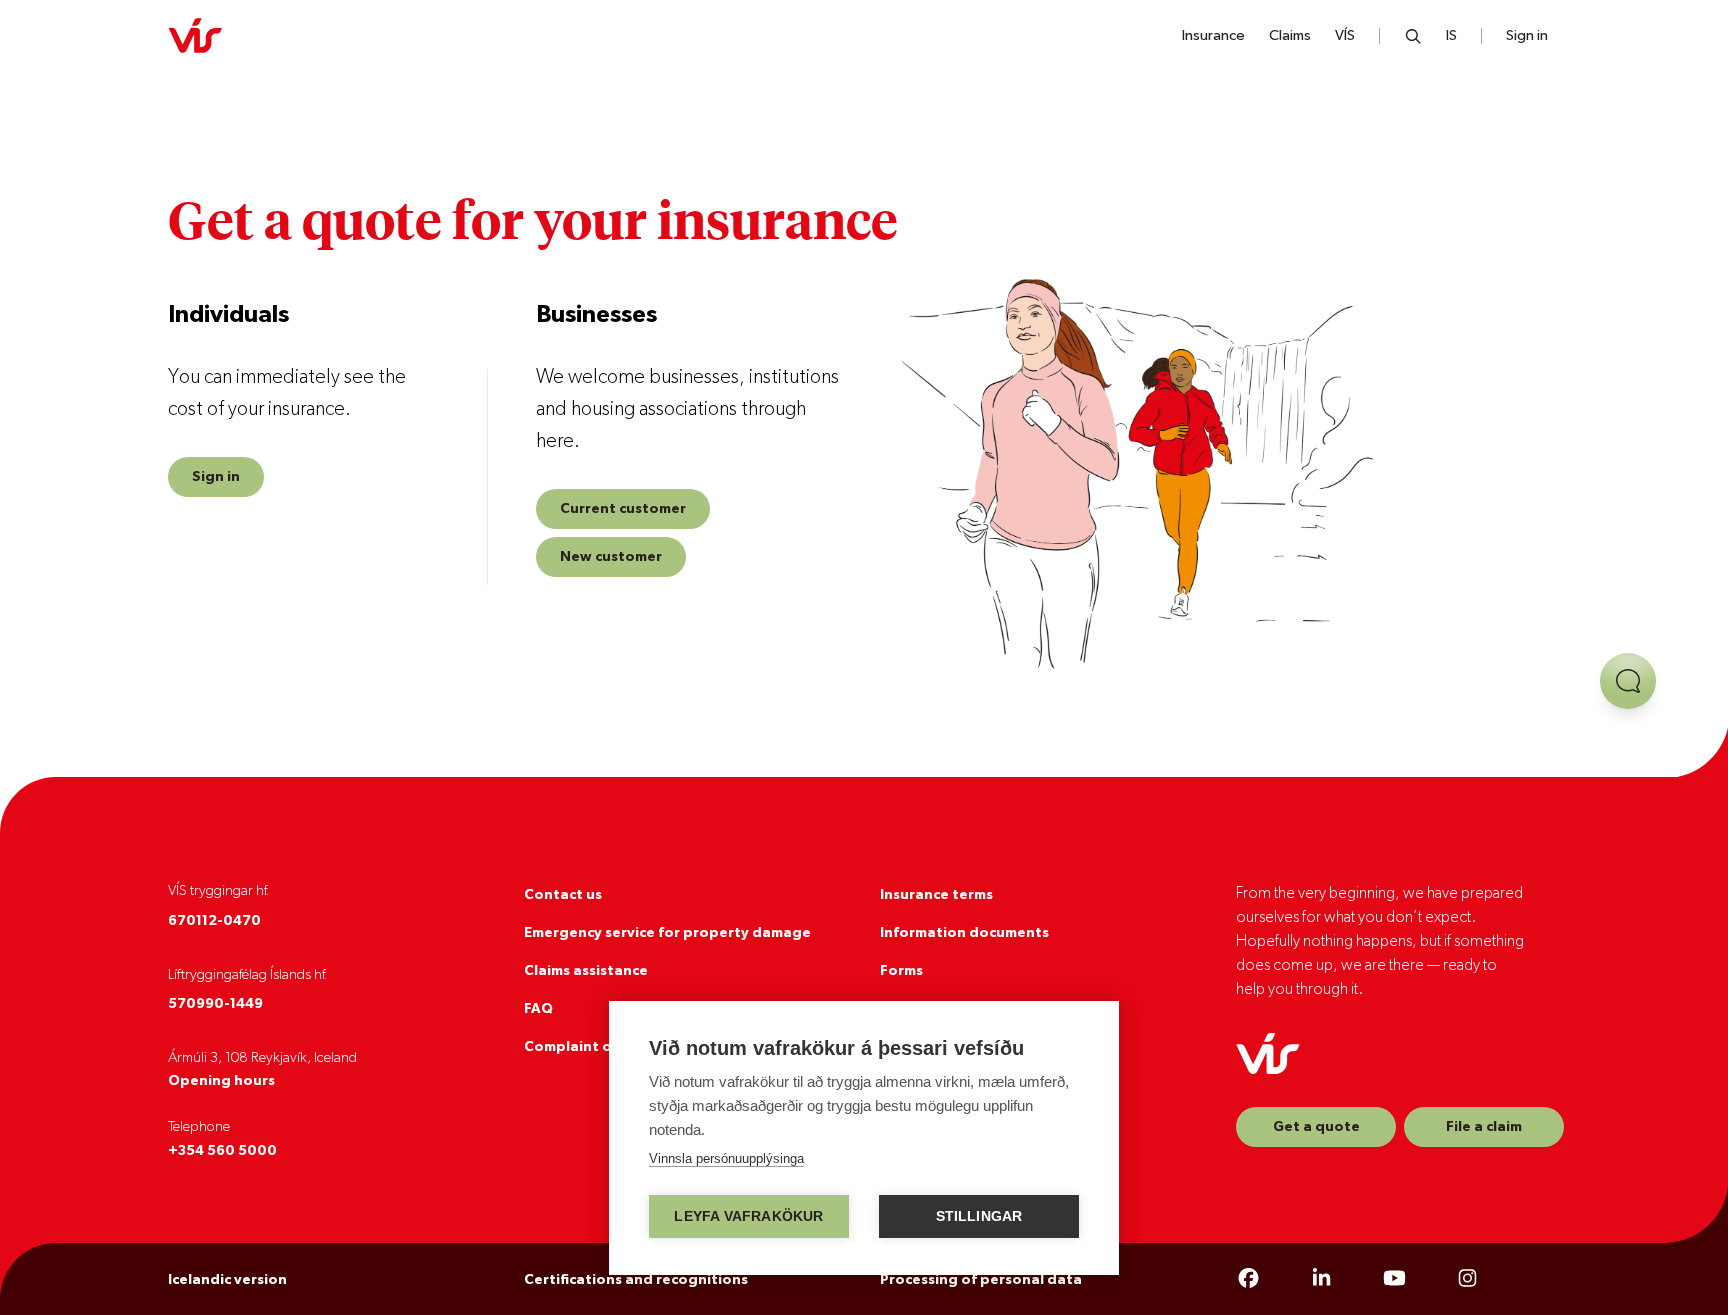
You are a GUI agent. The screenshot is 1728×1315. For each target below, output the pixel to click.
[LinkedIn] (1321, 1279)
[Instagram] (1467, 1279)
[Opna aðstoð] (1628, 681)
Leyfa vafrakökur (748, 1216)
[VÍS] (195, 36)
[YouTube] (1394, 1279)
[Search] (1413, 36)
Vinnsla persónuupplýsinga (726, 1158)
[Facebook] (1248, 1279)
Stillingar (979, 1216)
